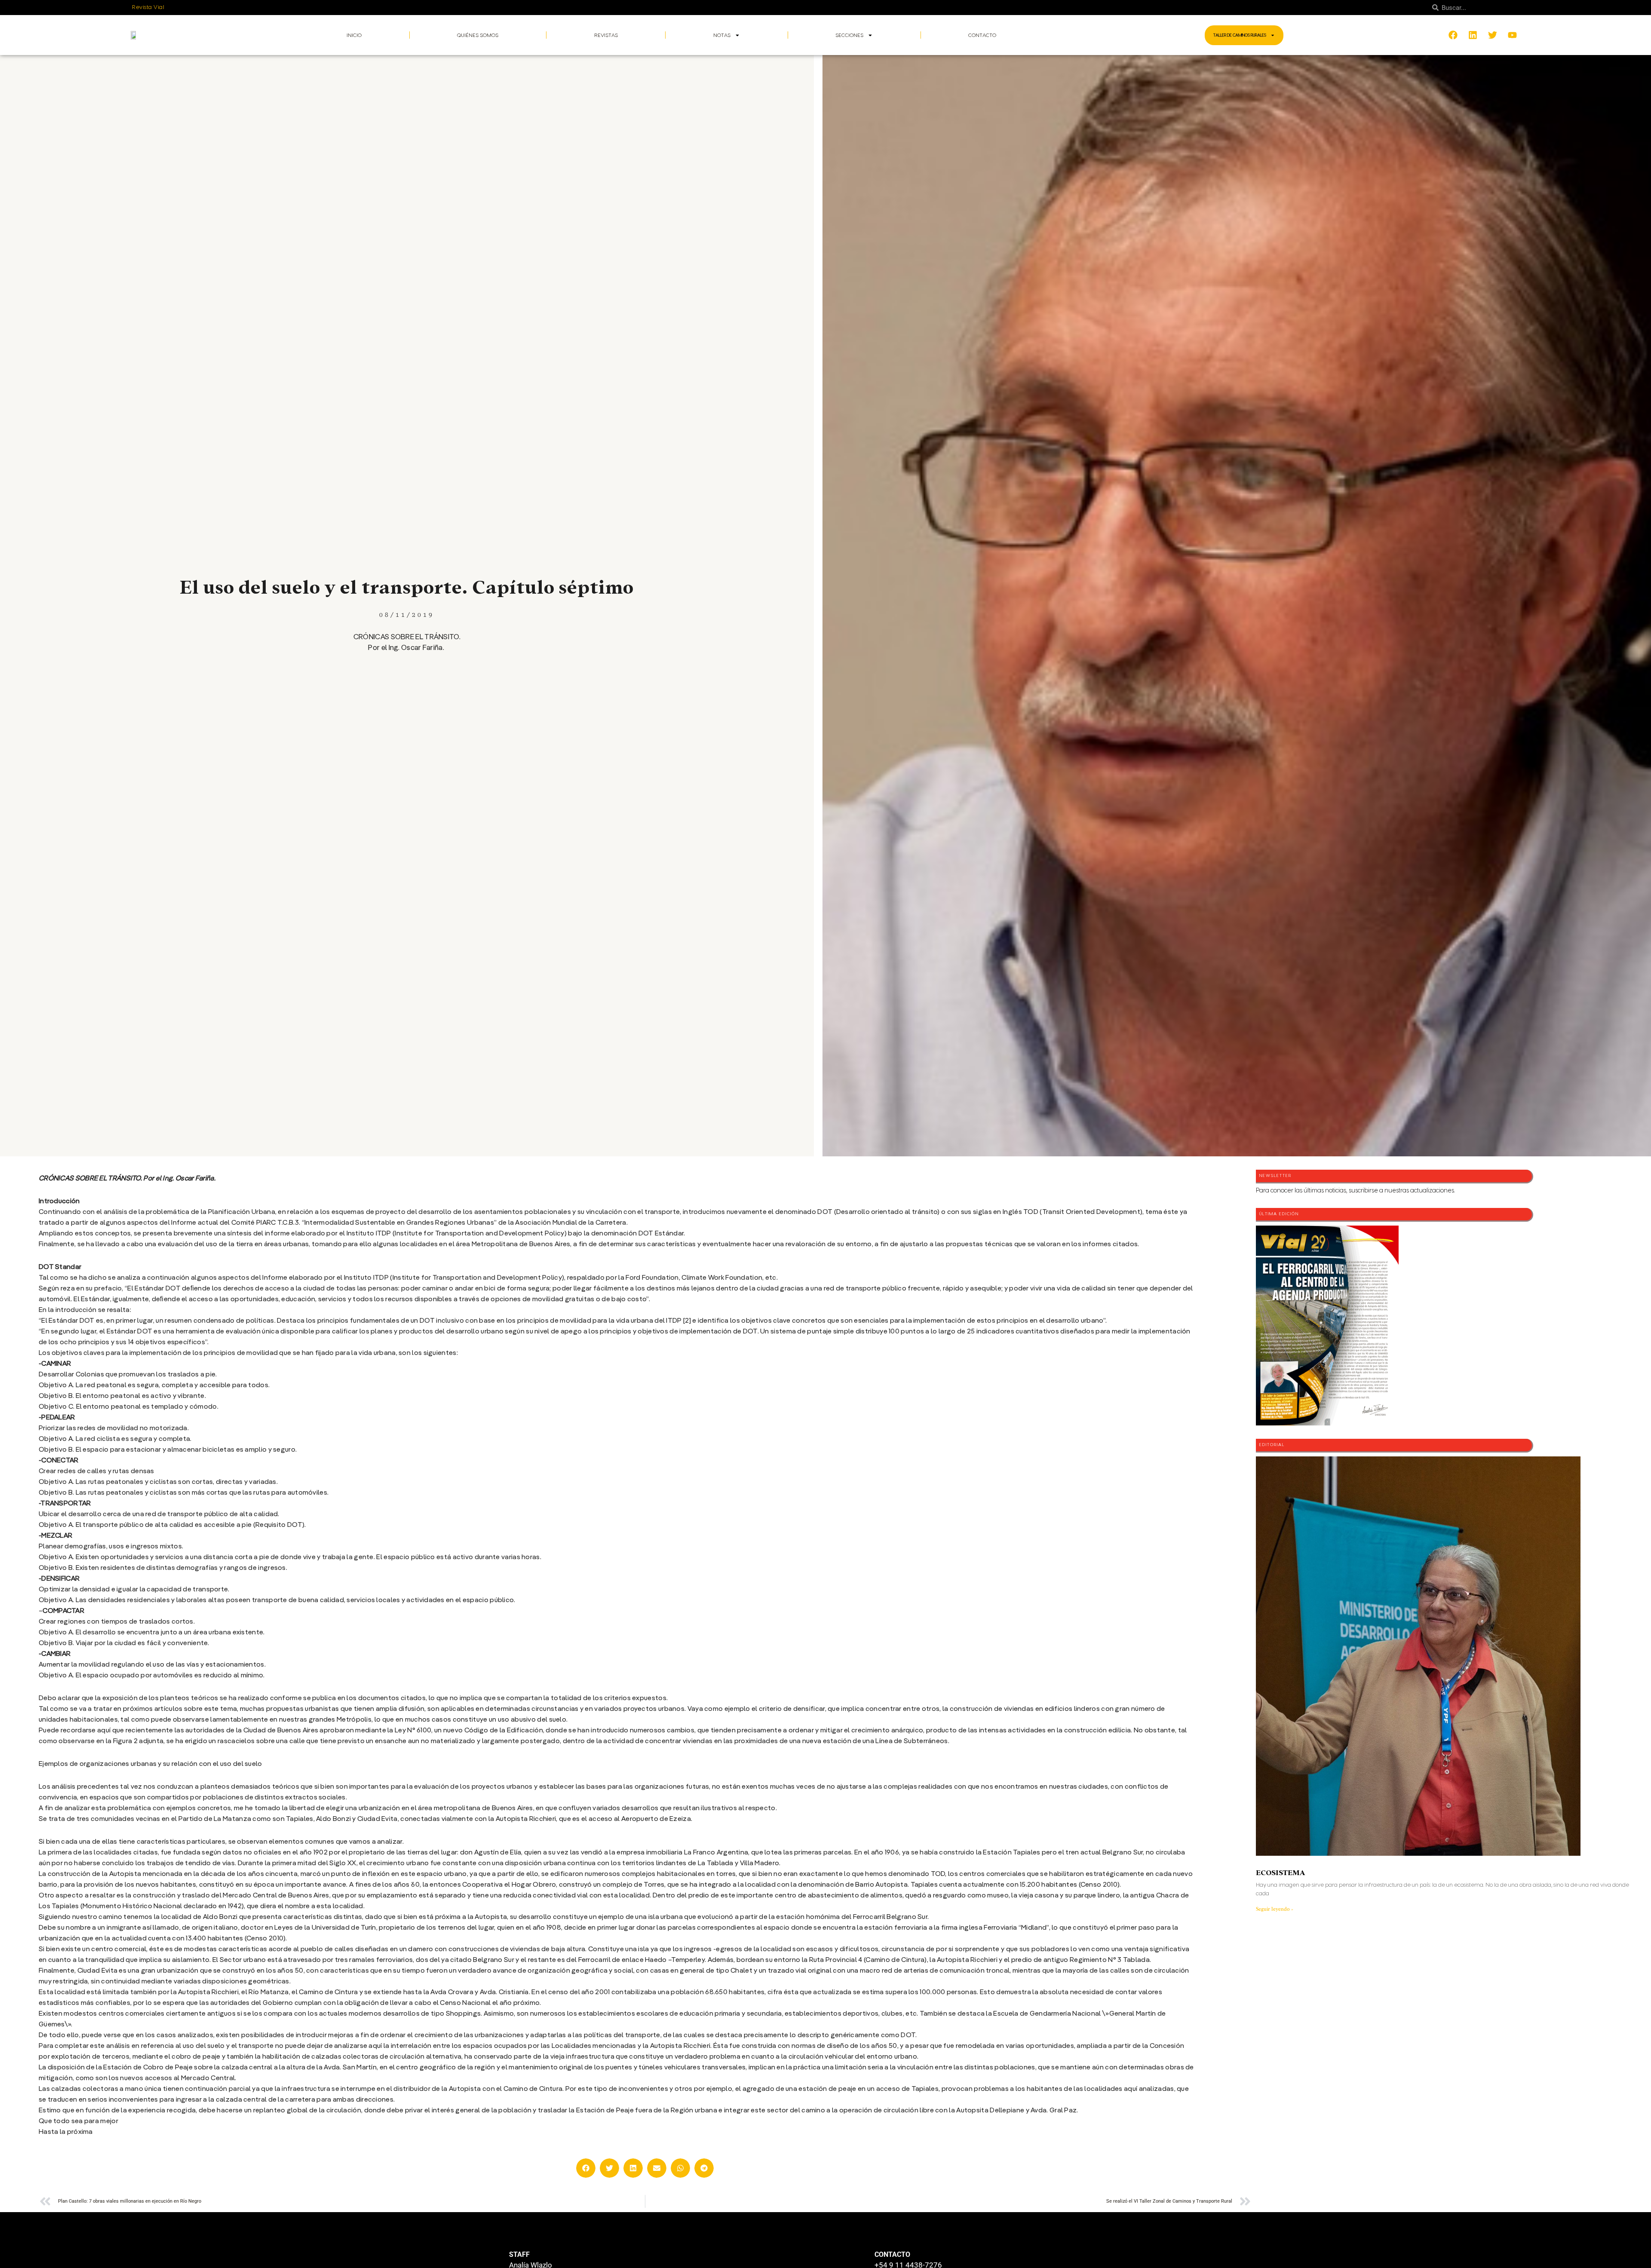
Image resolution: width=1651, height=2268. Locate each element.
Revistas (606, 35)
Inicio (354, 35)
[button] (586, 2168)
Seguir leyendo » (1275, 1909)
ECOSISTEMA (1280, 1873)
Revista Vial (148, 7)
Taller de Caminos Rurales (1240, 35)
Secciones (849, 35)
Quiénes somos (478, 35)
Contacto (982, 35)
